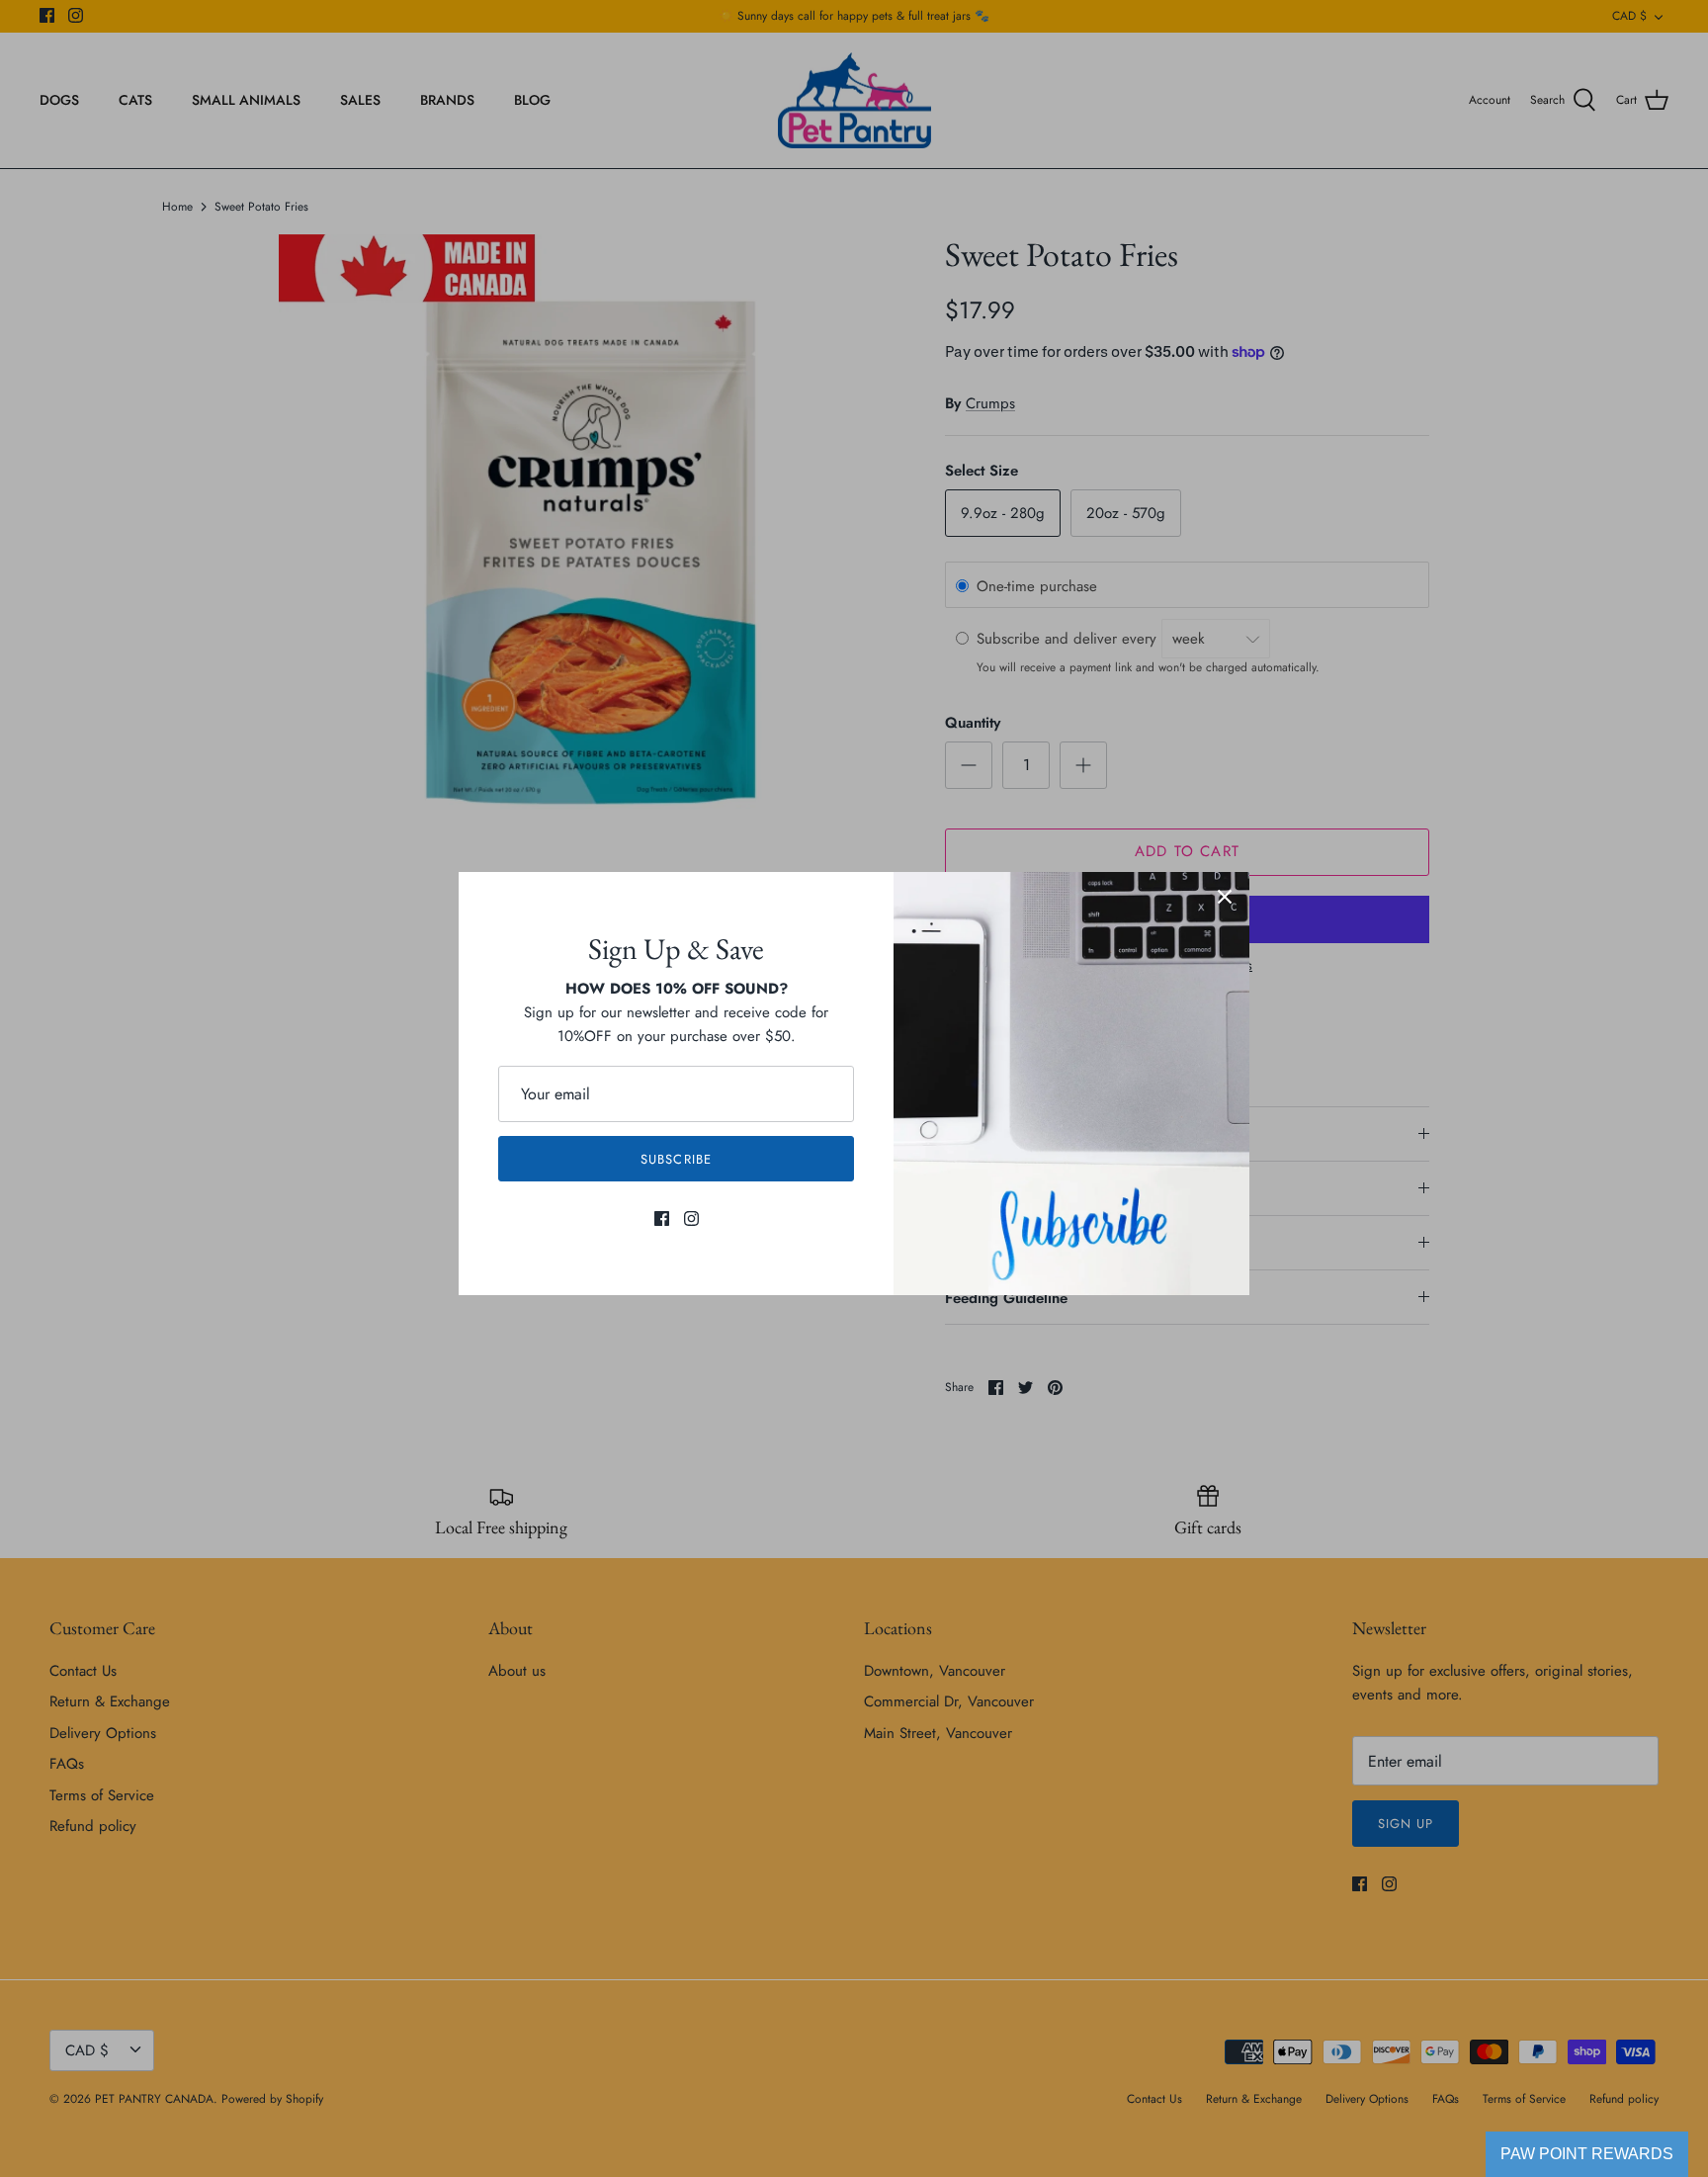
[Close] (1225, 897)
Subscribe (676, 1159)
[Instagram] (691, 1219)
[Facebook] (662, 1219)
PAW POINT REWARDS (1587, 2154)
